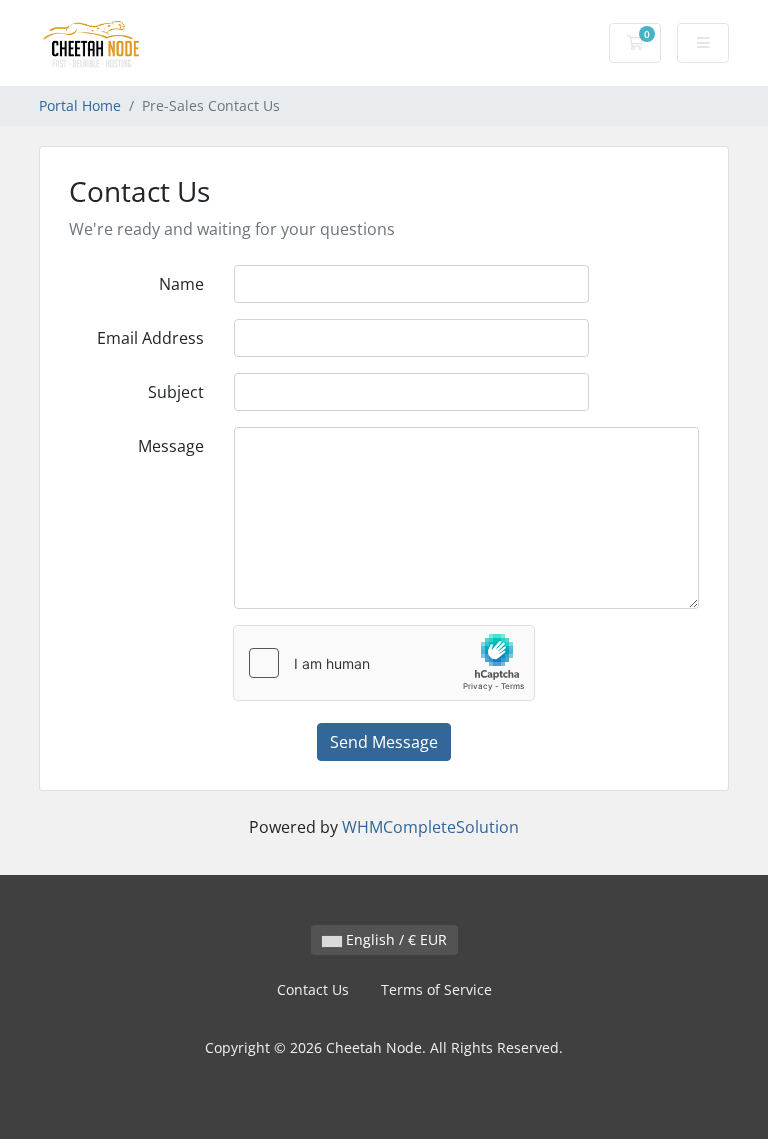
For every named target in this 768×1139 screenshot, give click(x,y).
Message (171, 446)
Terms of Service (436, 989)
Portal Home (80, 105)
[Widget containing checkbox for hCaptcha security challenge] (384, 663)
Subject (176, 392)
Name (181, 284)
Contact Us (313, 989)
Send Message (384, 742)
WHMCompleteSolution (430, 827)
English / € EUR (394, 939)
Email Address (150, 338)
